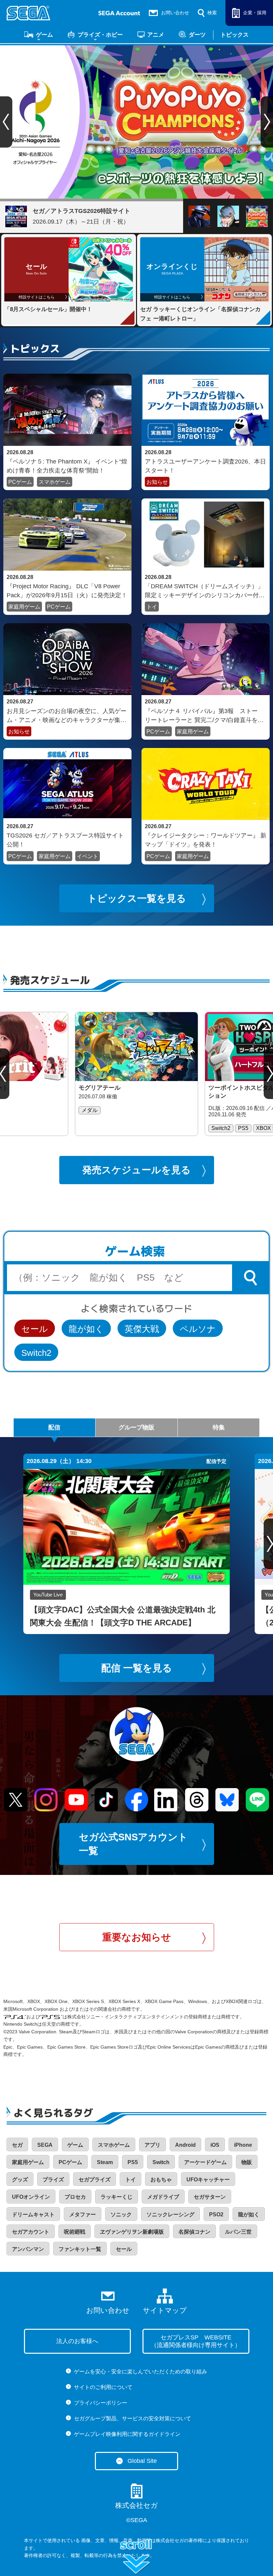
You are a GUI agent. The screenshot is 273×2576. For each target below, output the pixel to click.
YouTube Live (48, 1595)
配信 (54, 1427)
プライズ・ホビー (100, 35)
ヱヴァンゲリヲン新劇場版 (132, 2232)
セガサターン (210, 2197)
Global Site (142, 2461)
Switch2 (36, 1353)
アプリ (152, 2145)
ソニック (121, 2214)
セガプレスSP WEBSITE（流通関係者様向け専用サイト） (196, 2341)
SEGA (45, 2145)
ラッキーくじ (117, 2197)
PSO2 (216, 2214)
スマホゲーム (55, 482)
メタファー (83, 2214)
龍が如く (86, 1329)
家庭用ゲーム (24, 607)
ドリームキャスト (33, 2214)
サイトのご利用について (103, 2387)
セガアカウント (31, 2232)
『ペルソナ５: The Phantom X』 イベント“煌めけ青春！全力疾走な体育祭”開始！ (67, 466)
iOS (215, 2145)
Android (185, 2145)
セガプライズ (95, 2180)
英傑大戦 (142, 1329)
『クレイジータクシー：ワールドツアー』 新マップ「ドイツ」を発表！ (206, 840)
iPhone (243, 2145)
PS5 (133, 2162)
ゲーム (44, 35)
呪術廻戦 (75, 2232)
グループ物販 (136, 1427)
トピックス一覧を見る (137, 898)
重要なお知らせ (137, 1937)
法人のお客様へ (77, 2341)
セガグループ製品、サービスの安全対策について (133, 2418)
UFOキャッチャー (208, 2180)
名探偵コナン (194, 2232)
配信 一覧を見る (137, 1668)
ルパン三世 (238, 2232)
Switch (161, 2162)
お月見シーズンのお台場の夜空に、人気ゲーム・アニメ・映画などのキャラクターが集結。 (67, 715)
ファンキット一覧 (80, 2249)
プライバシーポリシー (101, 2403)
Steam (105, 2162)
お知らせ (157, 482)
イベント (88, 856)
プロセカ (75, 2197)
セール (35, 1329)
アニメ (156, 35)
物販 (247, 2162)
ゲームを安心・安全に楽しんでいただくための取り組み (140, 2372)
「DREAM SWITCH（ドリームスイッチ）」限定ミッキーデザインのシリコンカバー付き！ (204, 591)
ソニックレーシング (170, 2214)
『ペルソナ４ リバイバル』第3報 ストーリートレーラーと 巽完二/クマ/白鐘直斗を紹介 (204, 715)
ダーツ (197, 35)
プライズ (53, 2180)
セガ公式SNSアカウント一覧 (133, 1844)
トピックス (235, 35)
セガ (17, 2145)
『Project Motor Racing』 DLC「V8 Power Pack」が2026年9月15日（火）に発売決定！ (67, 591)
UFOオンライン (31, 2197)
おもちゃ (161, 2180)
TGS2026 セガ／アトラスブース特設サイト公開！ (65, 840)
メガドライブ (163, 2197)
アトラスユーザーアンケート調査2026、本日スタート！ (205, 466)
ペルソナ (198, 1329)
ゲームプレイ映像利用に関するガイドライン (127, 2434)
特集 (219, 1427)
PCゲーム (20, 482)
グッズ (20, 2180)
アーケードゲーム (205, 2162)
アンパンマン (28, 2249)
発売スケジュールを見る (136, 1170)
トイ (152, 607)
